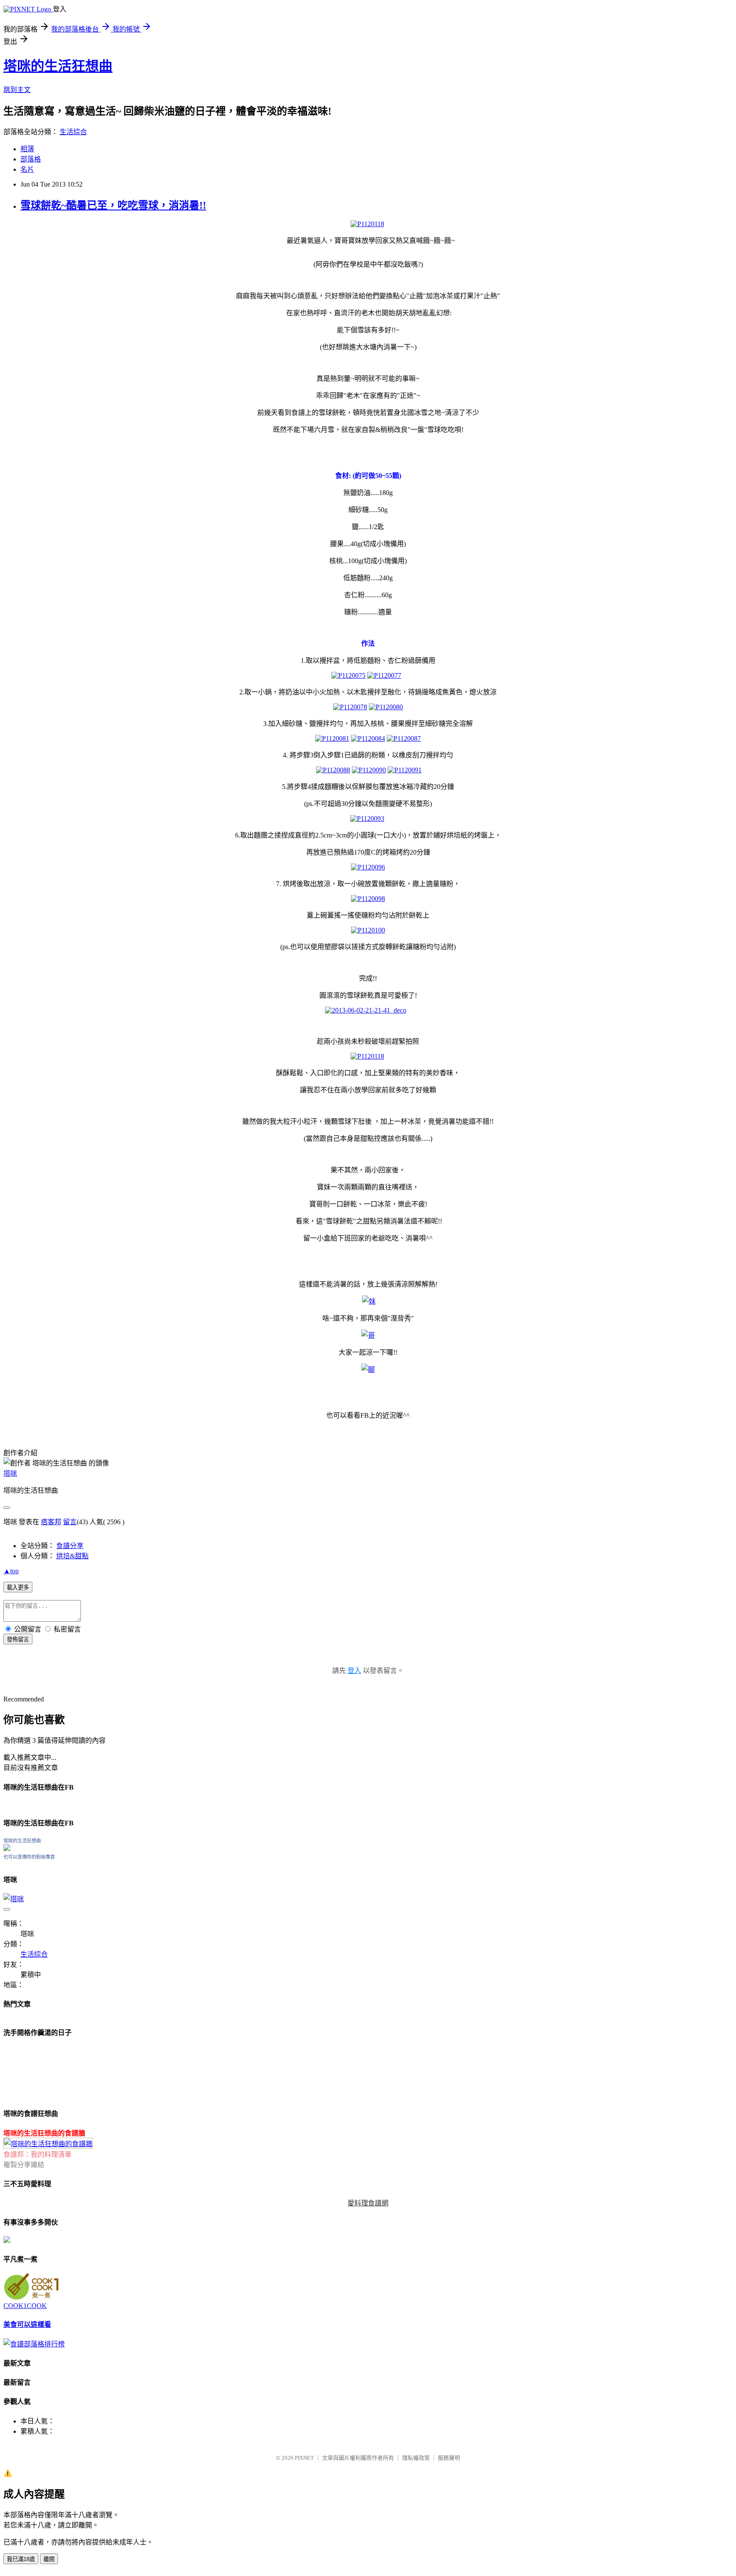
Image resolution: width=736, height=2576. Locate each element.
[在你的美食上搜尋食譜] (34, 2344)
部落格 (31, 159)
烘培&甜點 (72, 1556)
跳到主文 (17, 90)
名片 (27, 169)
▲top (11, 1571)
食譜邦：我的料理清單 (37, 2154)
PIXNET (304, 2458)
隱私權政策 (416, 2458)
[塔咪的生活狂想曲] (7, 1849)
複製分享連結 (24, 2165)
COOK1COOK (25, 2306)
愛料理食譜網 (368, 2203)
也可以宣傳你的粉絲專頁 (29, 1857)
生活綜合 (73, 132)
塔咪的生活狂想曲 (58, 66)
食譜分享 (70, 1546)
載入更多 (18, 1587)
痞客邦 (51, 1522)
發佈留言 (18, 1639)
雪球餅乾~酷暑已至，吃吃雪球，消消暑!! (113, 205)
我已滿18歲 (21, 2559)
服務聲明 (449, 2458)
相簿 (27, 149)
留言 (70, 1522)
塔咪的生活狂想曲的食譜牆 (44, 2133)
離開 (49, 2559)
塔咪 (10, 1473)
